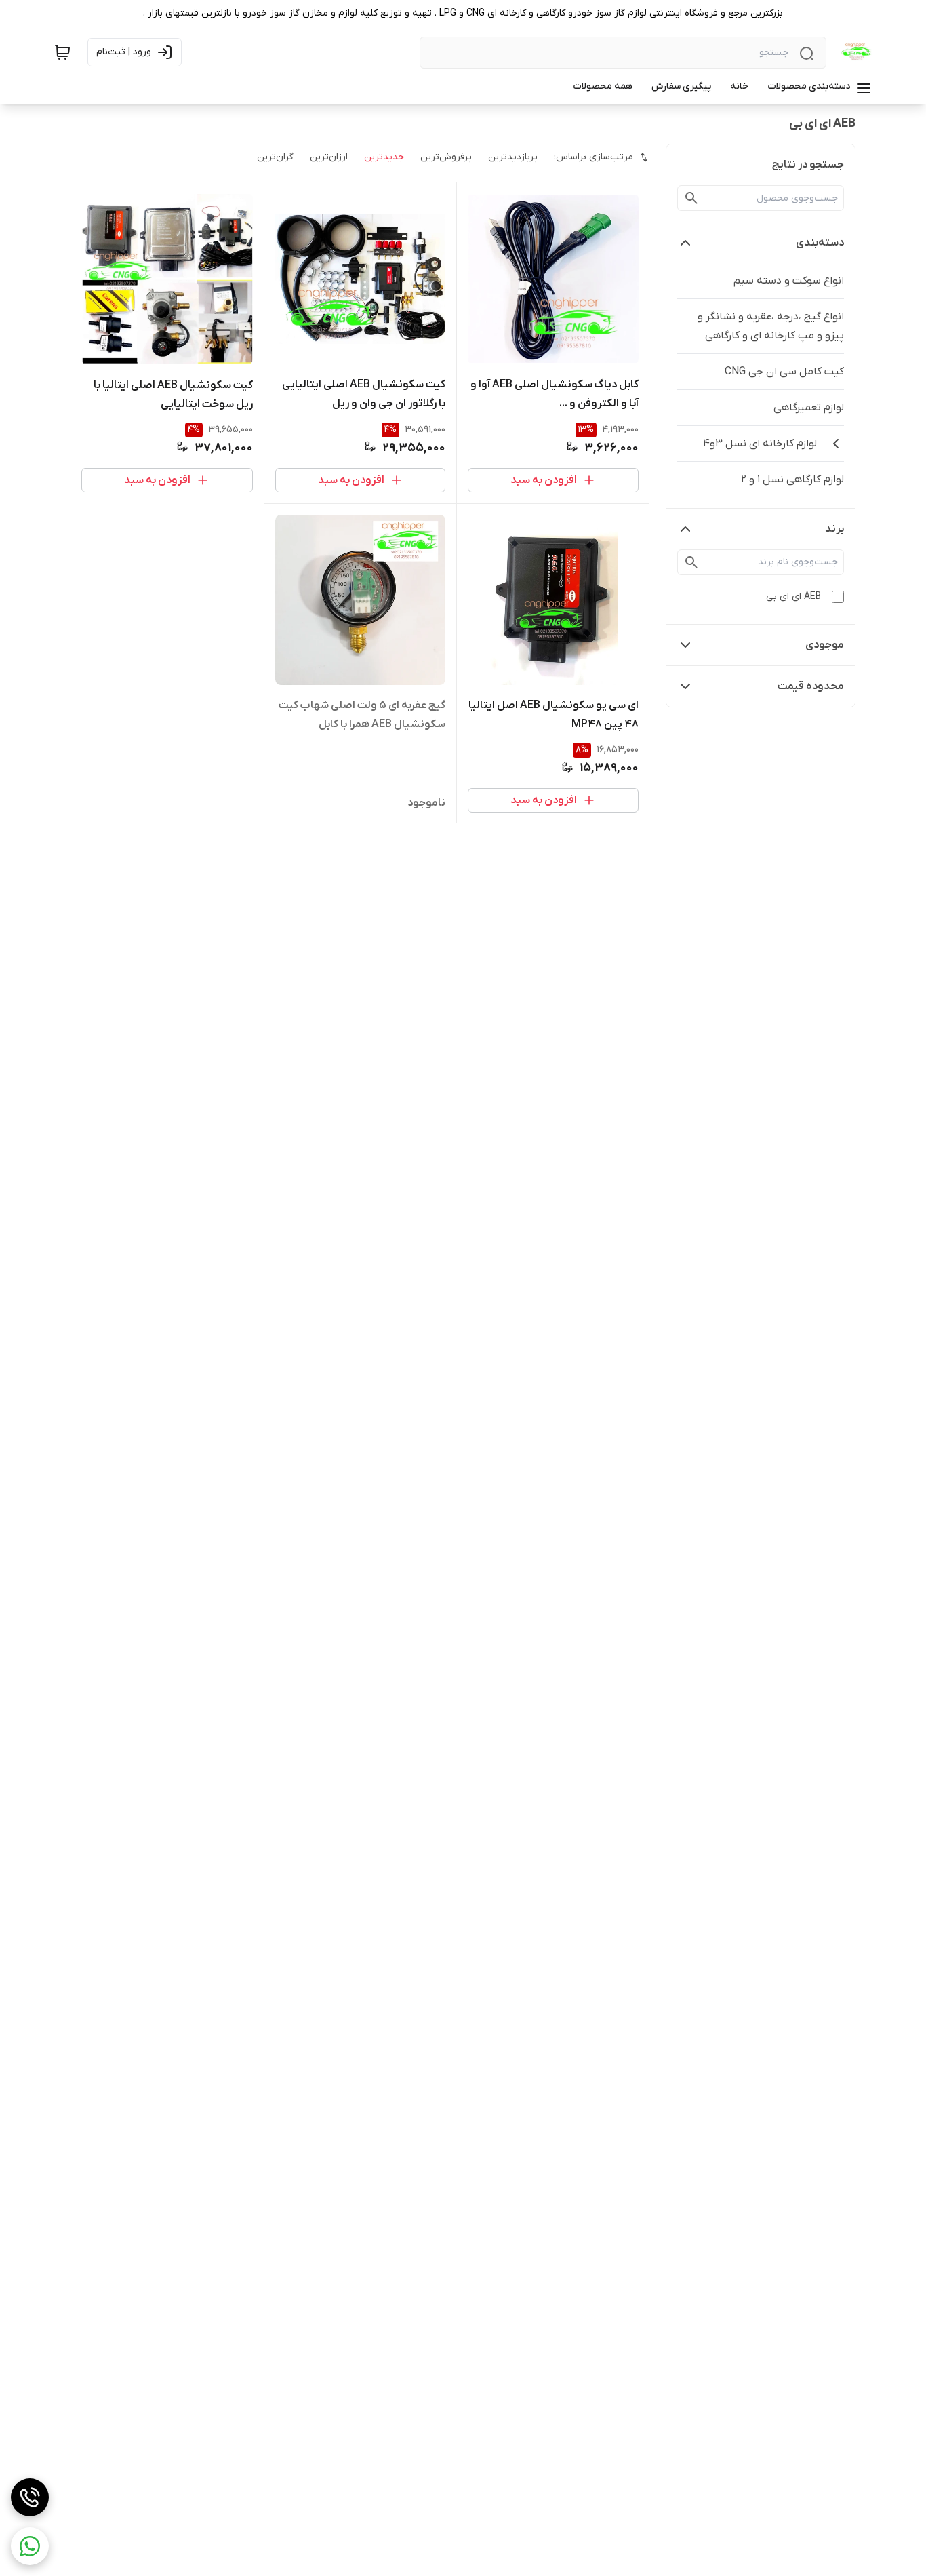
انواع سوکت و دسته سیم (789, 281)
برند (834, 529)
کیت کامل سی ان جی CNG (784, 372)
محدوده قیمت (811, 686)
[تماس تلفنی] (30, 2497)
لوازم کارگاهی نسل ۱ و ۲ (792, 480)
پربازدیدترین (513, 157)
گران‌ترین (275, 157)
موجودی (825, 645)
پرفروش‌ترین (446, 157)
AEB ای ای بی (793, 597)
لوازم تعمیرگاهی (809, 408)
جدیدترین (384, 157)
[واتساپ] (30, 2546)
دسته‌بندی (820, 243)
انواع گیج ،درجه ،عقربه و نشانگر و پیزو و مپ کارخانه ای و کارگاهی (771, 326)
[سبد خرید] (62, 52)
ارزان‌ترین (329, 157)
